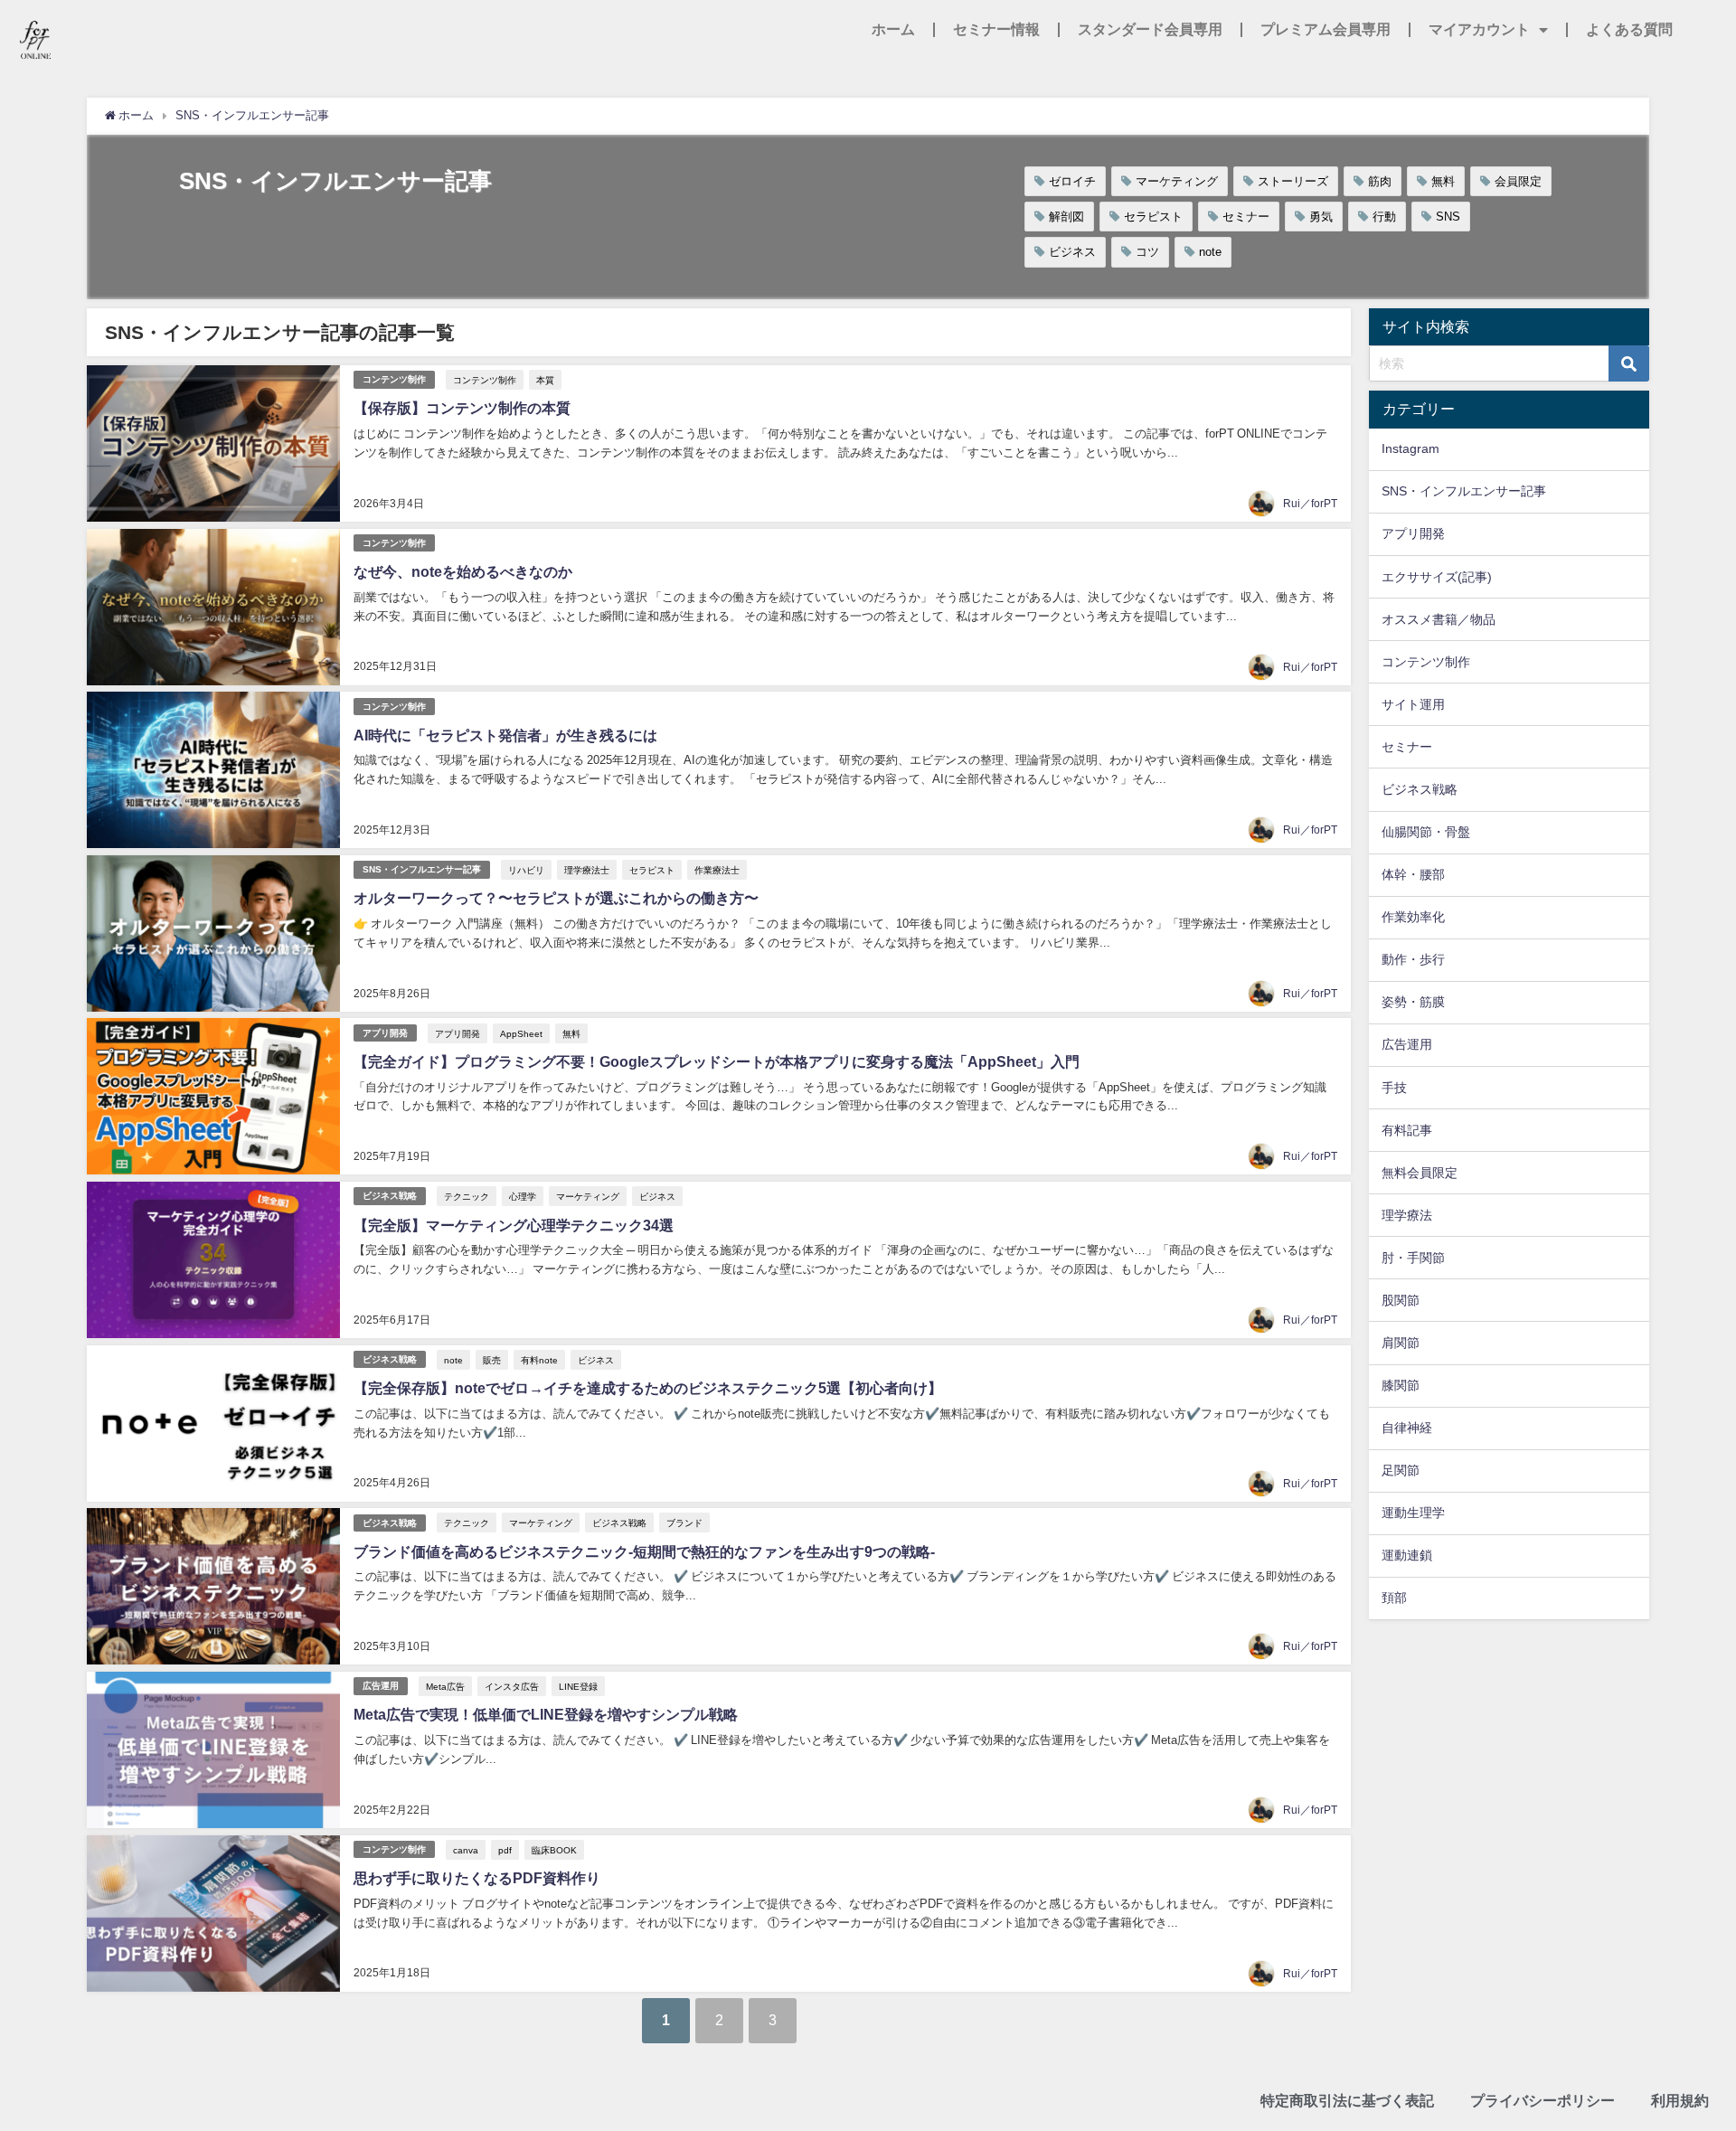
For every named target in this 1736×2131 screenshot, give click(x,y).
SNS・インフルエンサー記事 (422, 869)
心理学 (523, 1196)
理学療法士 (587, 870)
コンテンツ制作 (394, 379)
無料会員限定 (1420, 1173)
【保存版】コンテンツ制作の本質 (462, 408)
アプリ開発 (385, 1033)
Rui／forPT (1310, 504)
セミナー (1246, 217)
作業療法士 (717, 870)
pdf (505, 1850)
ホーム (893, 29)
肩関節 (1401, 1343)
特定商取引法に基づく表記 (1347, 2101)
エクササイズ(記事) (1437, 577)
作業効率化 (1413, 917)
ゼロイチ (1072, 181)
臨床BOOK (554, 1850)
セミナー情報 (996, 29)
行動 (1384, 217)
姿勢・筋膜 (1413, 1002)
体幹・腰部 (1413, 874)
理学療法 (1407, 1215)
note (1210, 252)
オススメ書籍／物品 (1439, 619)
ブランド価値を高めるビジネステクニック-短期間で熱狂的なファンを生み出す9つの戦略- (644, 1551)
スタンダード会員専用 (1150, 29)
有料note (539, 1360)
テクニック (467, 1196)
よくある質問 (1629, 29)
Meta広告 (445, 1686)
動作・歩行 (1413, 959)
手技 (1394, 1088)
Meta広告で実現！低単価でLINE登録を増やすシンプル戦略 (546, 1714)
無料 (1443, 181)
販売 (492, 1360)
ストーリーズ (1293, 181)
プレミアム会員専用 (1326, 29)
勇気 (1321, 217)
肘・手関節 (1413, 1258)
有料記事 (1407, 1130)
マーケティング (1177, 181)
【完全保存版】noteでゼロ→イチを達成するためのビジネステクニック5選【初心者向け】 (648, 1388)
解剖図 (1066, 217)
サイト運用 (1413, 704)
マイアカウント (1479, 29)
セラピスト (1153, 217)
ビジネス (1072, 252)
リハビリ (526, 870)
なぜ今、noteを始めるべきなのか (463, 571)
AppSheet (521, 1033)
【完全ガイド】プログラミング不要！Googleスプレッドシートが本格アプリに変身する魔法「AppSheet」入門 (717, 1061)
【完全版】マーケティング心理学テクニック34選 (514, 1225)
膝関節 (1401, 1385)
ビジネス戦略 (390, 1196)
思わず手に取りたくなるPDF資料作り (477, 1878)
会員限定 (1518, 181)
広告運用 (381, 1686)
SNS (1448, 217)
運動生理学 (1413, 1513)
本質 (545, 380)
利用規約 (1680, 2101)
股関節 (1401, 1300)
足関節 (1401, 1470)
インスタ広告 (512, 1686)
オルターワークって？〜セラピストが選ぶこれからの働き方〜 (556, 898)
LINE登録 (578, 1686)
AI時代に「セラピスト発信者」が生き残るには (505, 735)
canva (466, 1850)
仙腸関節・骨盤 (1426, 832)
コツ (1147, 252)
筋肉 (1380, 181)
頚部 (1394, 1598)
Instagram (1410, 448)
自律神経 (1407, 1428)
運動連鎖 (1407, 1555)
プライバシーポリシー (1543, 2101)
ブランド (684, 1523)
